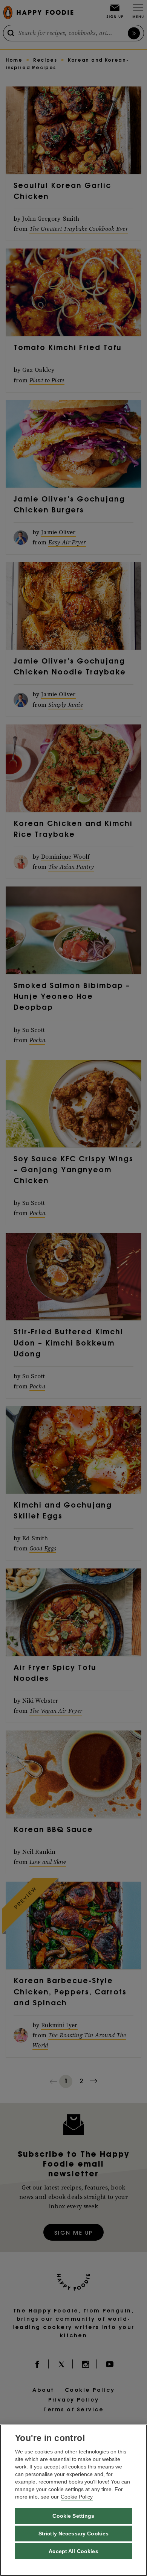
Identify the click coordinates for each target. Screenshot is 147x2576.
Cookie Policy (77, 2497)
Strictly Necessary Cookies (74, 2534)
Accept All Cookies (73, 2551)
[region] (73, 2500)
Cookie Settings (73, 2516)
